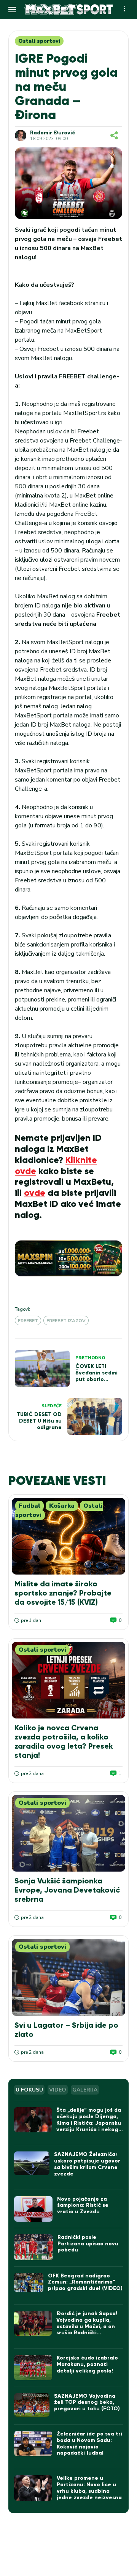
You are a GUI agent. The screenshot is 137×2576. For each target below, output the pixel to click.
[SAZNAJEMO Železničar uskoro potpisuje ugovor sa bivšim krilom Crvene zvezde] (32, 2163)
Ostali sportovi (39, 41)
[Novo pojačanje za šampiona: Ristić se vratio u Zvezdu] (33, 2209)
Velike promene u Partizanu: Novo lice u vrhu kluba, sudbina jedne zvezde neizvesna (89, 2488)
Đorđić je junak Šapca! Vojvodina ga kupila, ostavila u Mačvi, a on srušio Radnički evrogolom (87, 2326)
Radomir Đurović (53, 133)
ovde (35, 1193)
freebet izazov (66, 1321)
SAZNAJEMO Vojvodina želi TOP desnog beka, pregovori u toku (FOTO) (87, 2402)
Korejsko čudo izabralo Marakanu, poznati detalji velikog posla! (87, 2364)
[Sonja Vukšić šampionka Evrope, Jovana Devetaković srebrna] (68, 1833)
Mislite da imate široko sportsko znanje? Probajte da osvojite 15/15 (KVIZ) (63, 1593)
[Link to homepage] (68, 10)
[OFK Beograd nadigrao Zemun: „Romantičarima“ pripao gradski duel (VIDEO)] (29, 2283)
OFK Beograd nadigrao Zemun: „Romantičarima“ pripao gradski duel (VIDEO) (85, 2282)
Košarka (62, 1506)
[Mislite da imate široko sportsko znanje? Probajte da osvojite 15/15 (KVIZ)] (68, 1536)
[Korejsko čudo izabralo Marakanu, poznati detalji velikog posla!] (33, 2368)
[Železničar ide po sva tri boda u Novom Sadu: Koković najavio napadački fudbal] (33, 2444)
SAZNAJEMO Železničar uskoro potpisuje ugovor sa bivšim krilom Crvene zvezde (87, 2164)
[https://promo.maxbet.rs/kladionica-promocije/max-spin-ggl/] (68, 1258)
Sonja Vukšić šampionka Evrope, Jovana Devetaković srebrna (67, 1890)
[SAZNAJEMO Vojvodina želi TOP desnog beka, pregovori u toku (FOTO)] (32, 2405)
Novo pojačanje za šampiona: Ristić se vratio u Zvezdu (83, 2205)
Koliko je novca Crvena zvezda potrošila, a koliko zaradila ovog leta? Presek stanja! (64, 1741)
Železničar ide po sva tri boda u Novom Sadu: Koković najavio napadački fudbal (89, 2443)
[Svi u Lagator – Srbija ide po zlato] (68, 1977)
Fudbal (29, 1506)
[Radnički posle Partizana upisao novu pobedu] (33, 2247)
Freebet (28, 1321)
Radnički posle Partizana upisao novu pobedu (88, 2244)
